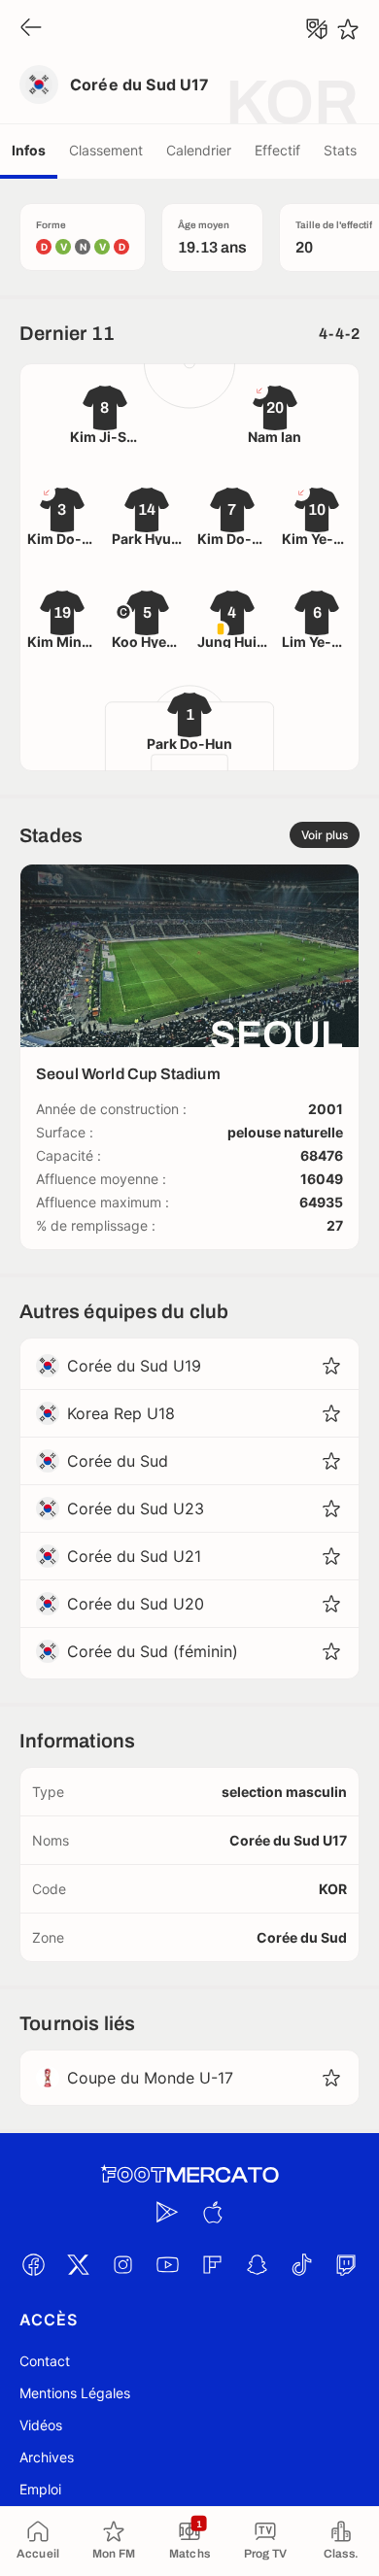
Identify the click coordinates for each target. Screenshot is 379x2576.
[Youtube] (167, 2264)
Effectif (277, 150)
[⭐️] (348, 29)
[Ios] (212, 2212)
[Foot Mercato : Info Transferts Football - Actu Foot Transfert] (189, 2175)
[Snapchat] (257, 2264)
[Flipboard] (212, 2264)
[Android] (167, 2212)
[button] (331, 1366)
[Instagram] (122, 2264)
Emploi (40, 2489)
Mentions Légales (75, 2393)
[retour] (31, 29)
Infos (29, 150)
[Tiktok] (301, 2264)
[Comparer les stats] (317, 29)
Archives (47, 2457)
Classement (106, 150)
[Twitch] (346, 2264)
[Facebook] (33, 2264)
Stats (340, 150)
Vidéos (41, 2425)
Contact (45, 2361)
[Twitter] (78, 2264)
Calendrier (199, 150)
